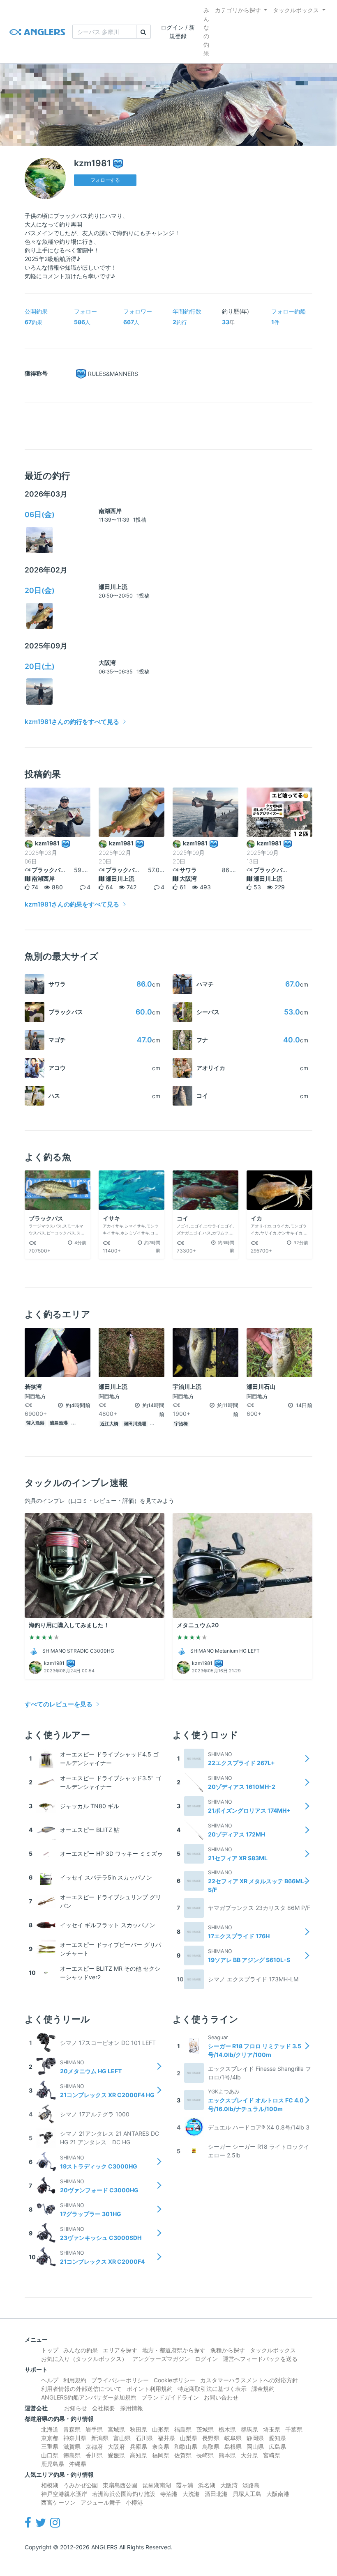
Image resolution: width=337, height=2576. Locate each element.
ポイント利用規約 (150, 2389)
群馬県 (249, 2429)
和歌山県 (186, 2447)
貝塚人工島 (247, 2494)
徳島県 (72, 2455)
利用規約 (75, 2380)
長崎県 (205, 2455)
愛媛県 (116, 2455)
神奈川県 (75, 2438)
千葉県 (294, 2429)
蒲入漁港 (35, 1423)
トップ (50, 2350)
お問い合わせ (221, 2397)
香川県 (94, 2455)
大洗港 (191, 2494)
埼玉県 (272, 2429)
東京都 (50, 2438)
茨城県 (205, 2429)
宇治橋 (181, 1424)
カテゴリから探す (238, 10)
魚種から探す (228, 2350)
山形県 (161, 2429)
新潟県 (100, 2438)
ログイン (206, 2359)
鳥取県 (211, 2447)
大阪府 (116, 2447)
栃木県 (227, 2429)
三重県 (50, 2447)
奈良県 (161, 2447)
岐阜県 (233, 2438)
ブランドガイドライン (170, 2397)
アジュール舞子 (101, 2502)
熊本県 (227, 2455)
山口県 (50, 2455)
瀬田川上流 (113, 587)
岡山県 (255, 2447)
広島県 (277, 2447)
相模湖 (50, 2485)
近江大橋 (109, 1424)
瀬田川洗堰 (135, 1424)
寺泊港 (169, 2494)
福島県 (183, 2429)
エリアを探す (120, 2350)
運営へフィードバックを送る (260, 2359)
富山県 (122, 2438)
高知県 (138, 2455)
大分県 (249, 2455)
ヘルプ (50, 2380)
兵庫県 (138, 2447)
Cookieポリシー (174, 2380)
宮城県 (116, 2429)
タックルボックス (296, 10)
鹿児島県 (53, 2464)
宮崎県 (272, 2455)
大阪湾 (107, 663)
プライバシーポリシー (120, 2380)
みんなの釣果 (206, 32)
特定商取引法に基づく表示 (212, 2389)
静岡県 (255, 2438)
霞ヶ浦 (185, 2485)
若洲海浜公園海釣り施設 (124, 2494)
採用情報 (132, 2408)
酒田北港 (216, 2494)
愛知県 (277, 2438)
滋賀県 (72, 2447)
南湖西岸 (110, 511)
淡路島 (251, 2485)
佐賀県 (183, 2455)
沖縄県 (78, 2464)
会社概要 (104, 2408)
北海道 (50, 2429)
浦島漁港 (59, 1423)
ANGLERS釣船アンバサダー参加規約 (89, 2397)
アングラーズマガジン (161, 2359)
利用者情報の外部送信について (81, 2389)
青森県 (72, 2429)
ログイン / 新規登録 (178, 32)
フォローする (105, 180)
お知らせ (76, 2408)
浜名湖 (207, 2485)
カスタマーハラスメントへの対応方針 (249, 2380)
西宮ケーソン (58, 2502)
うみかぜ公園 (81, 2485)
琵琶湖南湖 (157, 2485)
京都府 (94, 2447)
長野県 (211, 2438)
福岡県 (161, 2455)
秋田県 (138, 2429)
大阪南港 (278, 2494)
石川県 (144, 2438)
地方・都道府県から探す (174, 2350)
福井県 (166, 2438)
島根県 (233, 2447)
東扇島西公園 (120, 2485)
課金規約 (263, 2389)
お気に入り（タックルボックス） (84, 2359)
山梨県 (189, 2438)
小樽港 (134, 2502)
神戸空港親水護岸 (64, 2494)
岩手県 (94, 2429)
